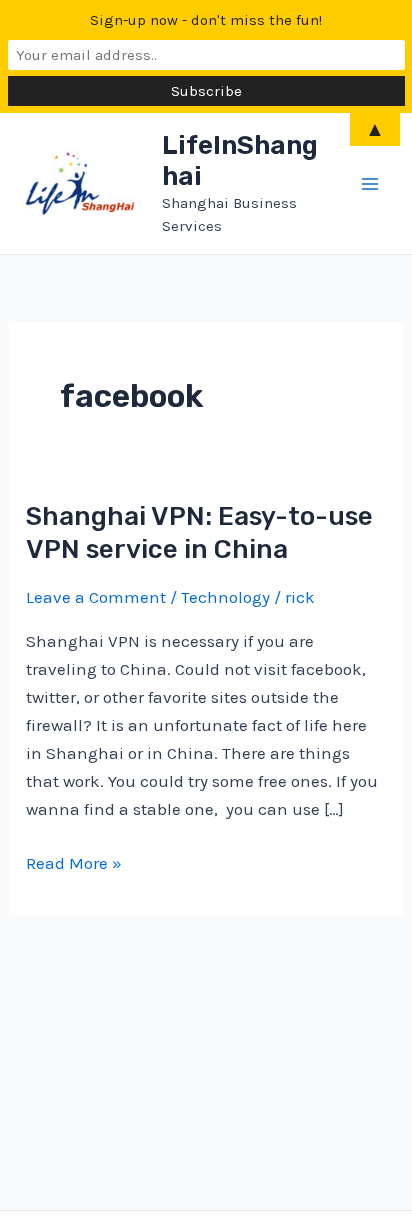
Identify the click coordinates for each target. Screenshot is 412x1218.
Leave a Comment (96, 597)
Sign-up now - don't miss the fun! (206, 20)
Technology (225, 597)
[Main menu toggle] (370, 184)
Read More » (74, 864)
